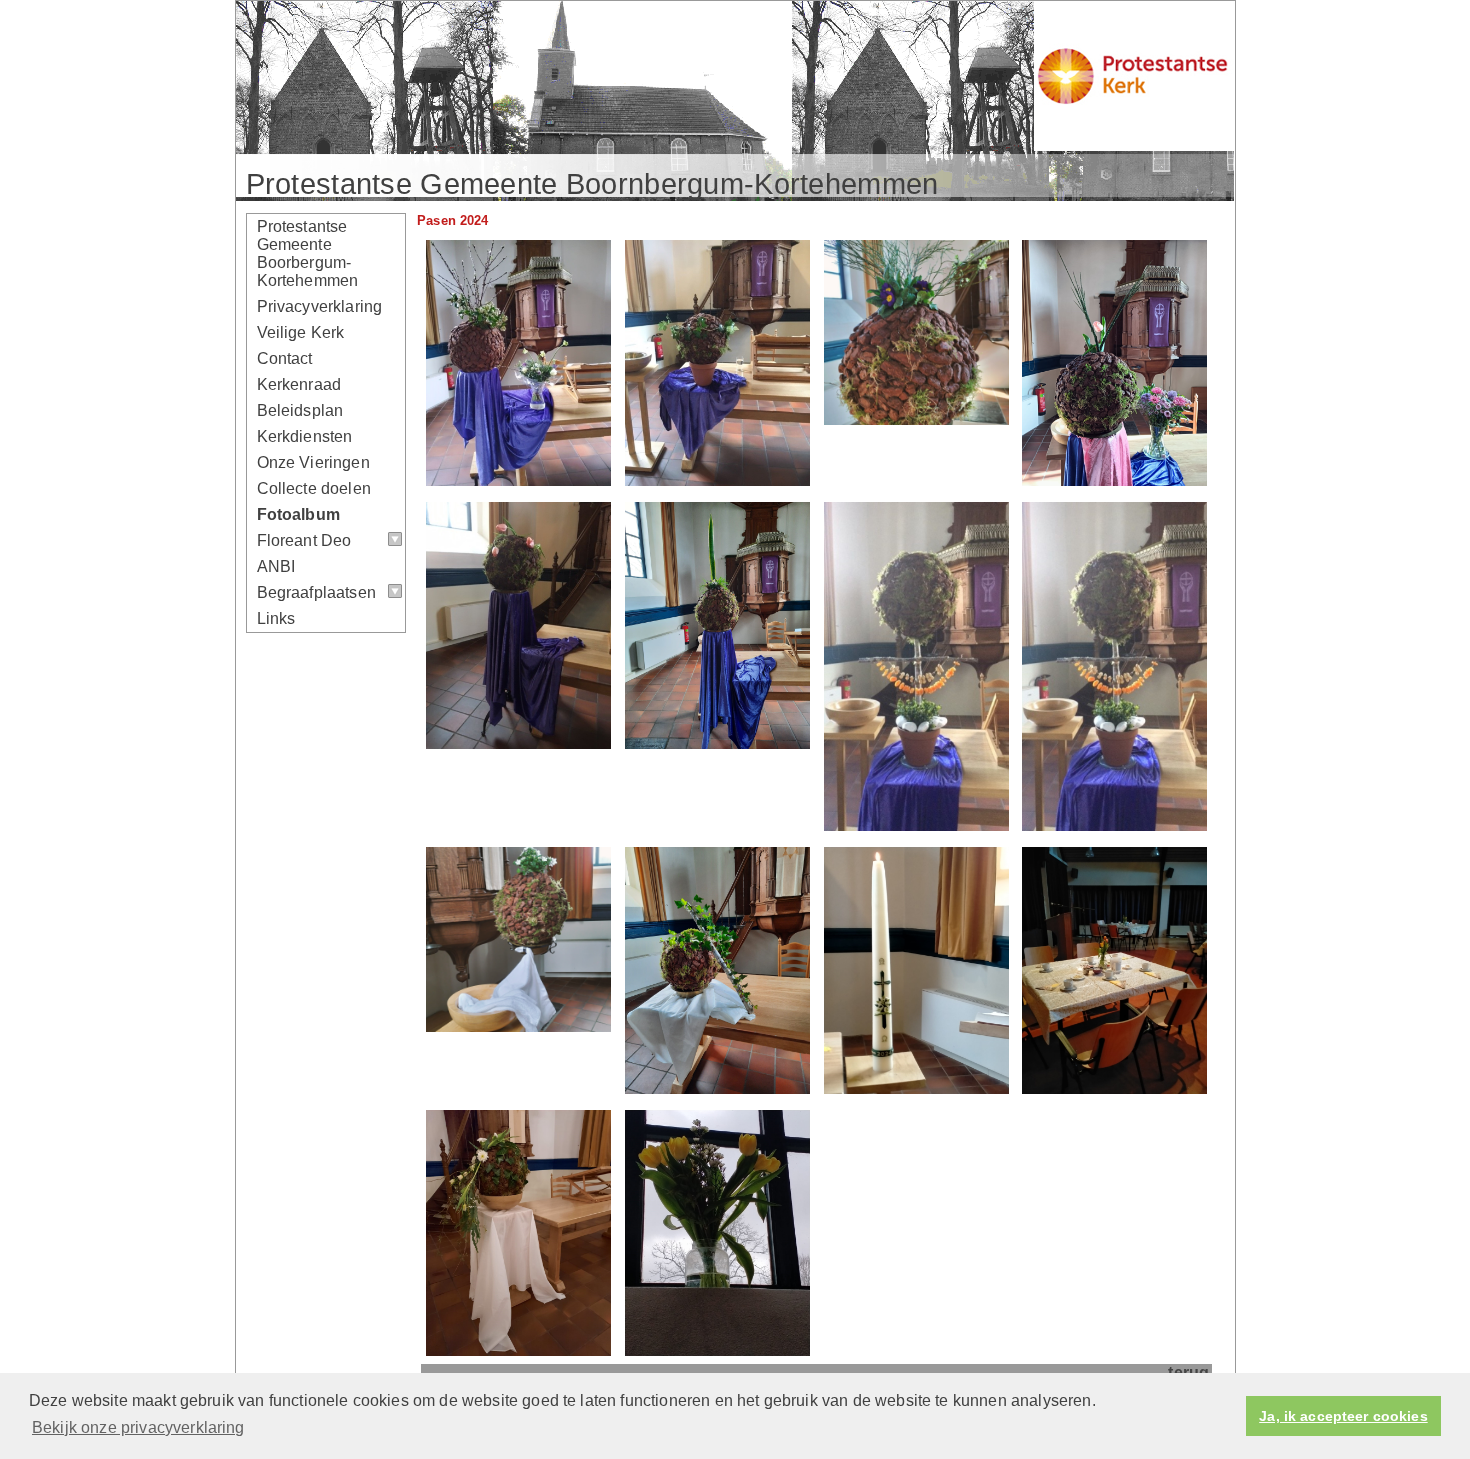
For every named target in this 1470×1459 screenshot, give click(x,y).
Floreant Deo (304, 540)
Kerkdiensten (305, 436)
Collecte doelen (314, 488)
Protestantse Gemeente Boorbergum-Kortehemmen (308, 253)
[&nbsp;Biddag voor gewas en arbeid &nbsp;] (518, 743)
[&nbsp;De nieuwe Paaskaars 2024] (916, 1088)
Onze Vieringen (313, 462)
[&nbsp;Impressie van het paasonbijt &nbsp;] (1114, 1088)
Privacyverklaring (320, 306)
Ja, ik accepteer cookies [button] (1343, 1416)
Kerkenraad (299, 384)
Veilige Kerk (301, 332)
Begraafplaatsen (316, 592)
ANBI (276, 566)
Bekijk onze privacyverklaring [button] (138, 1427)
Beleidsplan (300, 410)
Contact (285, 358)
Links (276, 618)
